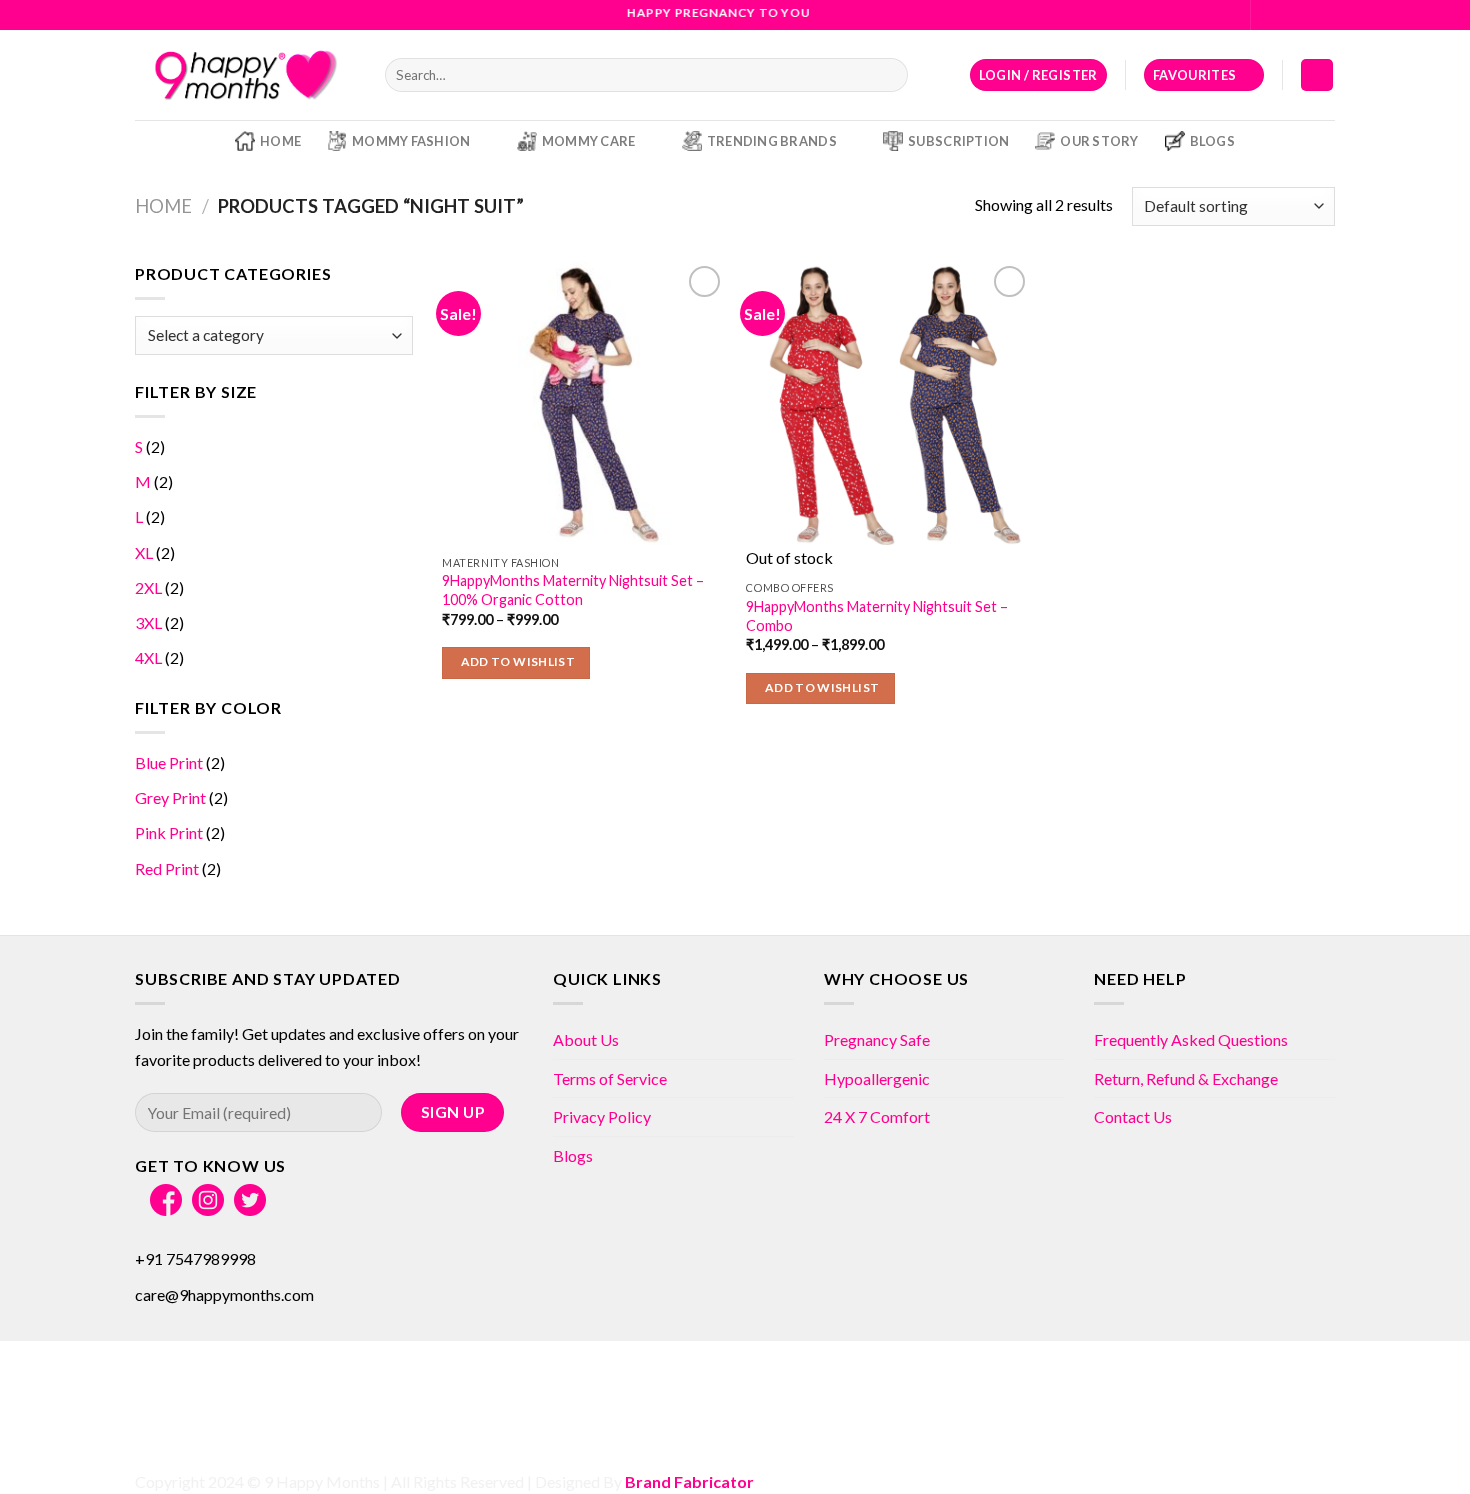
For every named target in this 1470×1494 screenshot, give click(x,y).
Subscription (958, 141)
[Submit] (889, 75)
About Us (586, 1039)
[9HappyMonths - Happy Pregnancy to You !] (245, 75)
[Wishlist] (704, 281)
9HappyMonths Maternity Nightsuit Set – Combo (877, 616)
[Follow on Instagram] (1287, 15)
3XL (148, 622)
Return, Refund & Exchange (1186, 1078)
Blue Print (169, 762)
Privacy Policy (602, 1116)
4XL (148, 657)
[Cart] (1317, 75)
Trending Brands (772, 141)
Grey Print (170, 797)
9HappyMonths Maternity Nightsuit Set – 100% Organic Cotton (573, 590)
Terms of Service (610, 1078)
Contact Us (1133, 1116)
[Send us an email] (1325, 15)
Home (280, 141)
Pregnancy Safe (877, 1039)
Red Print (167, 868)
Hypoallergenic (877, 1078)
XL (144, 552)
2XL (148, 587)
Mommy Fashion (411, 141)
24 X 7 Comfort (877, 1116)
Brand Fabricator (689, 1481)
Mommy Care (589, 141)
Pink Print (169, 832)
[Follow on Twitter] (1306, 15)
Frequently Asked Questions (1191, 1039)
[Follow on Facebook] (1268, 15)
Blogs (1212, 141)
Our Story (1099, 141)
